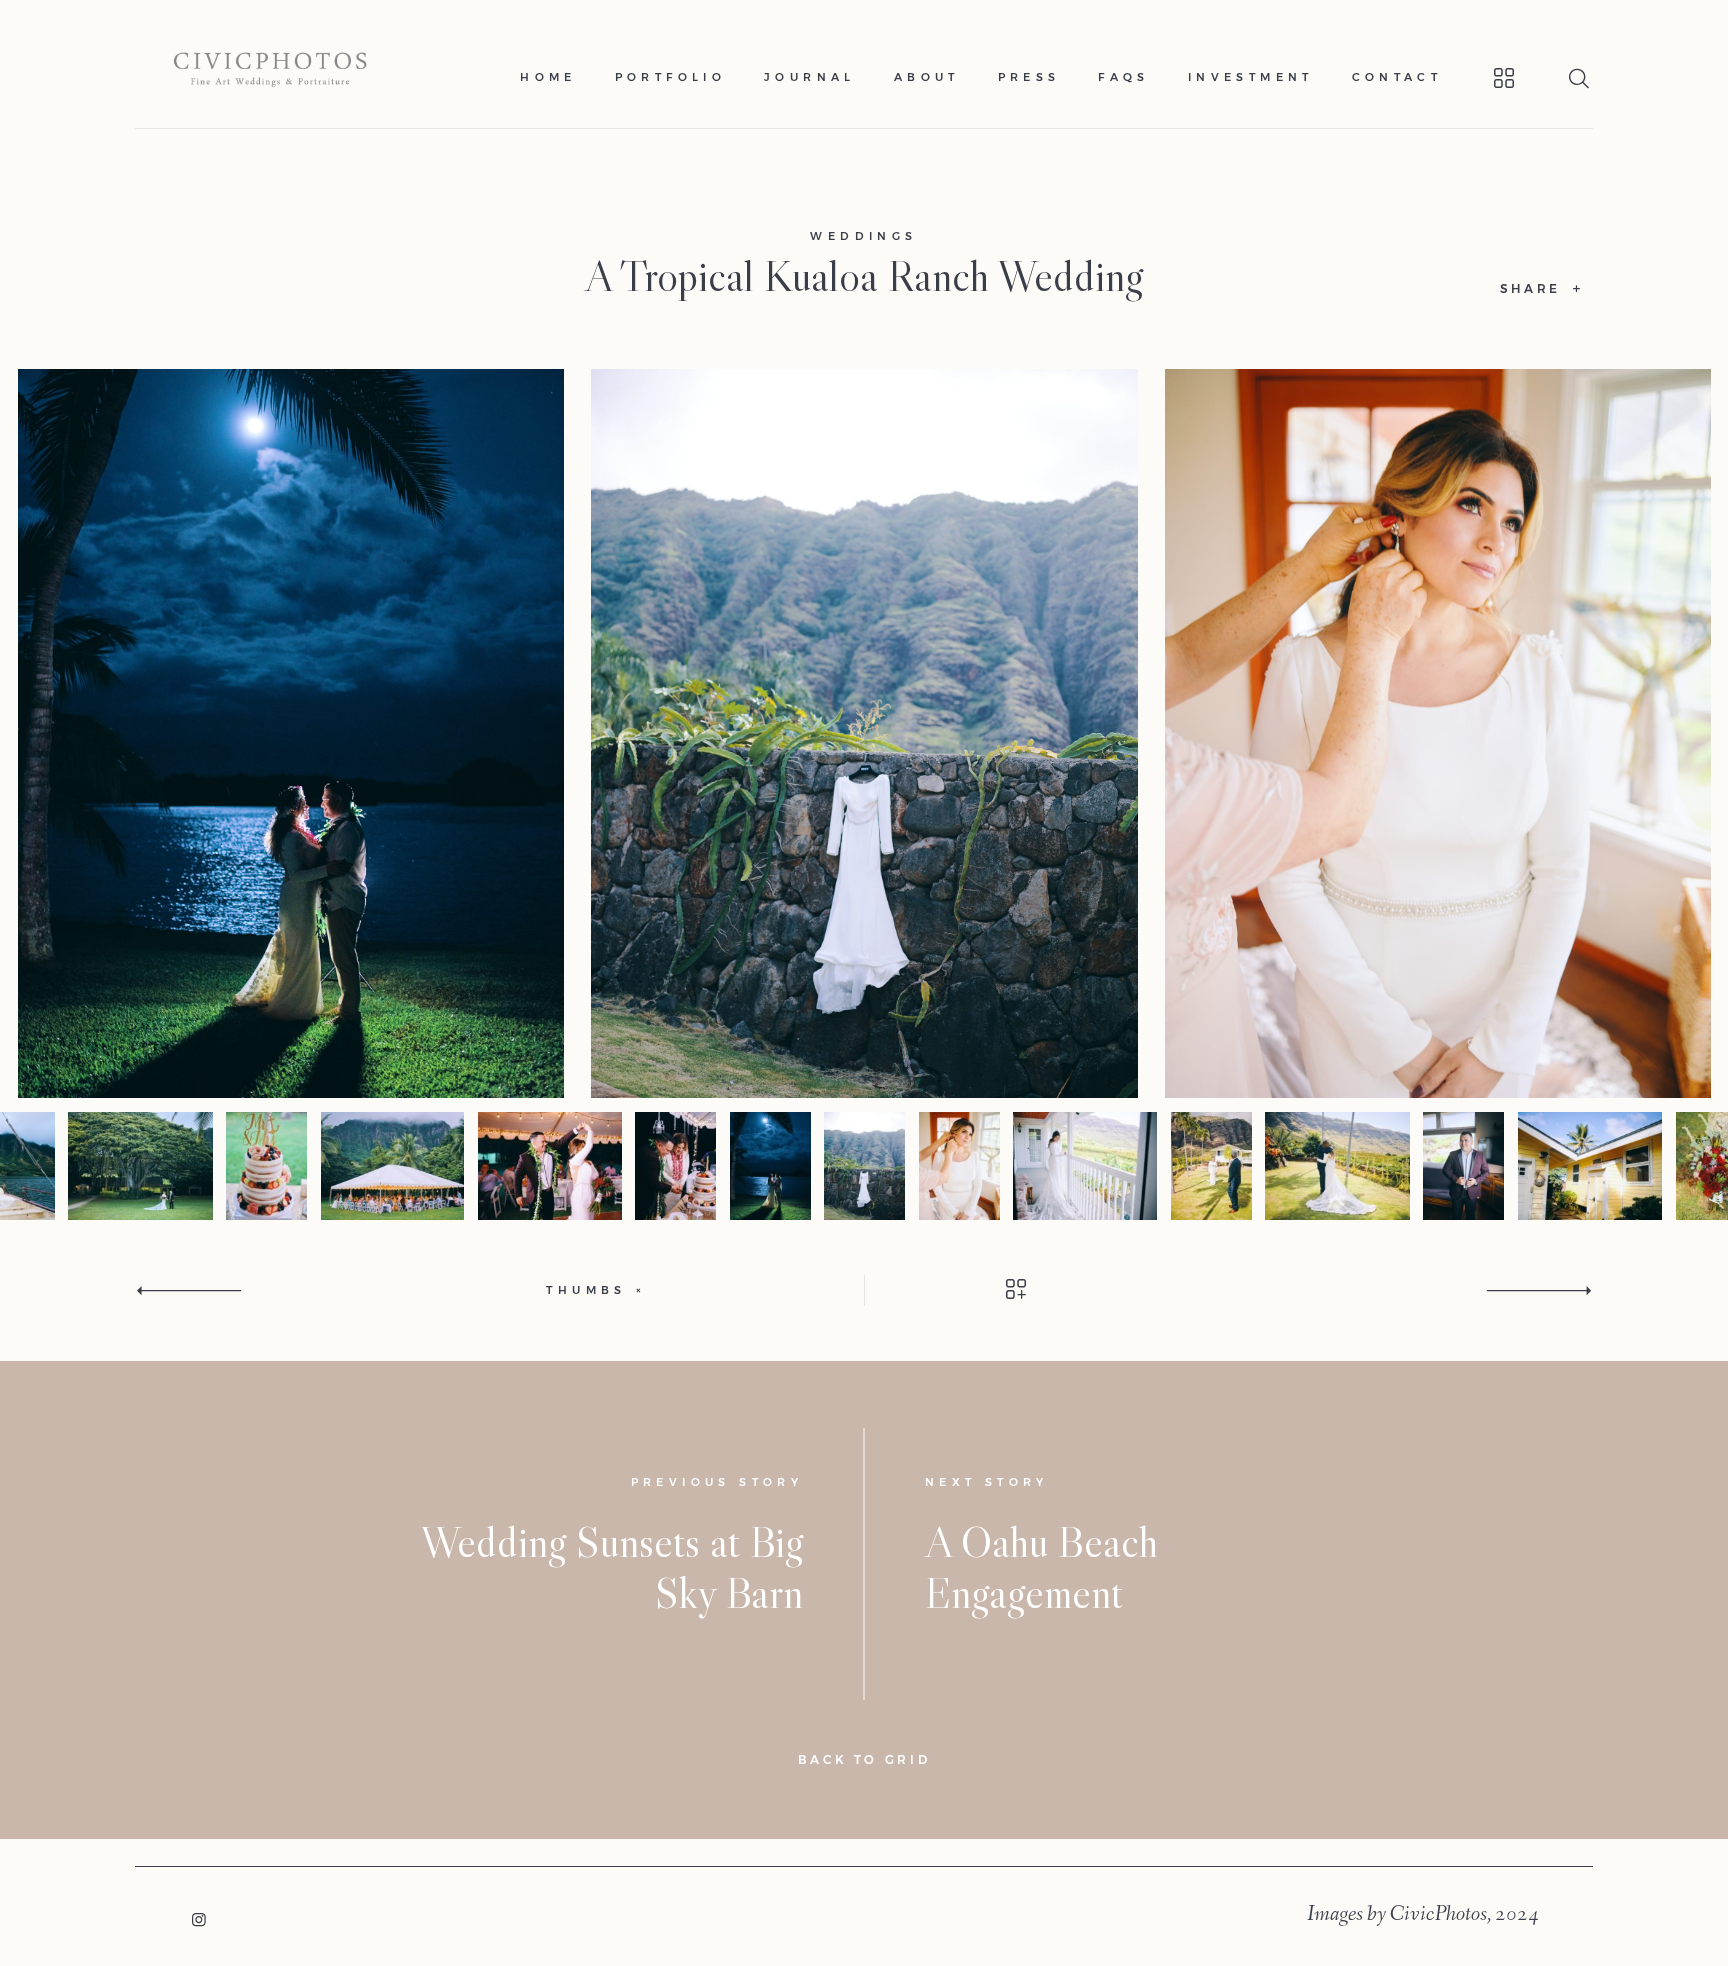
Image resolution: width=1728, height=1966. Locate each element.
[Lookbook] (1479, 78)
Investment (1251, 77)
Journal (810, 77)
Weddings (863, 236)
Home (548, 77)
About (927, 77)
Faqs (1124, 77)
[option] (864, 733)
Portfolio (671, 77)
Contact (1397, 77)
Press (1029, 77)
